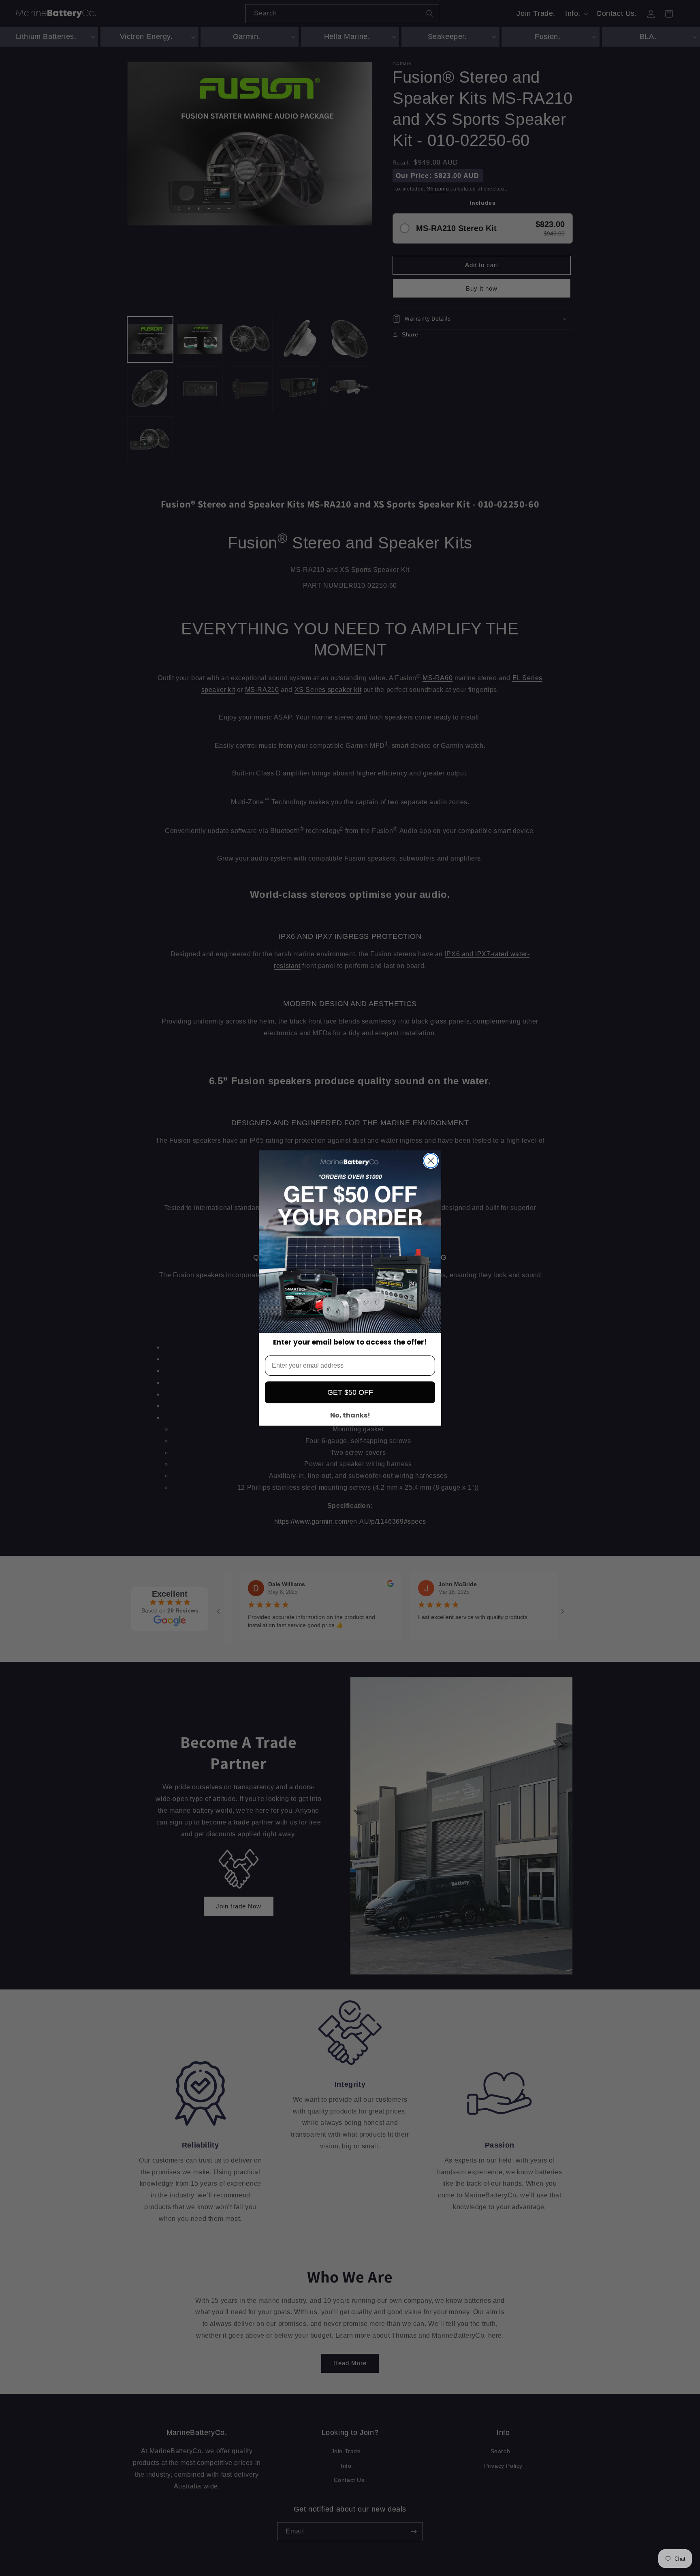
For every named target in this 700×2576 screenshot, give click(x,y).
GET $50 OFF (350, 1392)
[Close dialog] (431, 1161)
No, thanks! (350, 1415)
